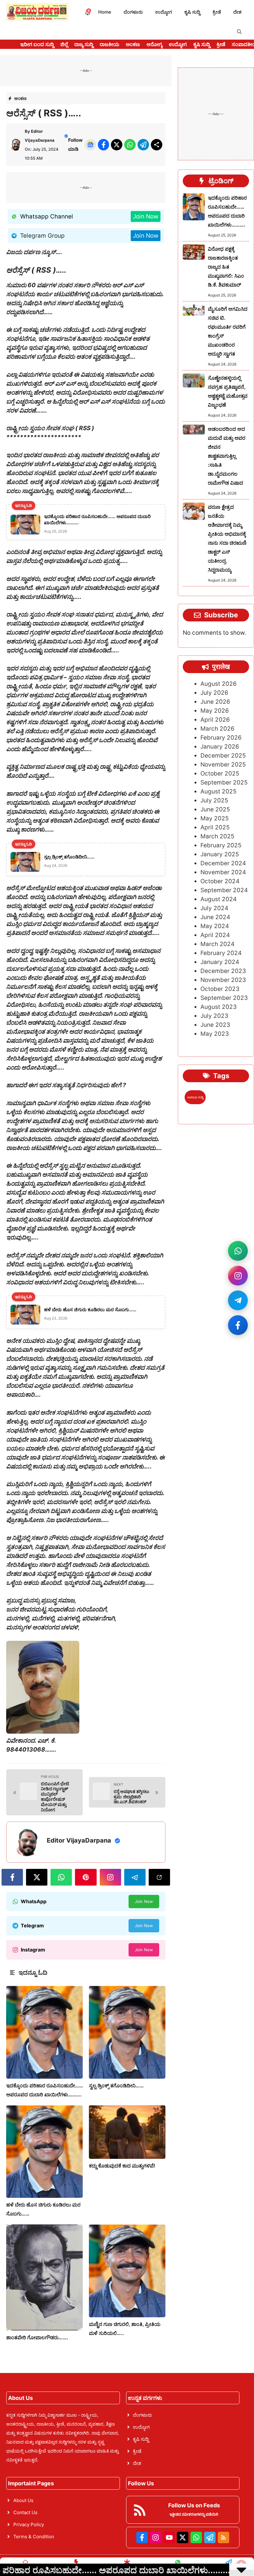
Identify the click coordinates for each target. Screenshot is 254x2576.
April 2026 (215, 720)
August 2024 (219, 899)
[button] (239, 32)
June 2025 (215, 809)
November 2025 (223, 765)
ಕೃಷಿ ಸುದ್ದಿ (192, 12)
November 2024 (223, 872)
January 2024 (220, 962)
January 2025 (220, 854)
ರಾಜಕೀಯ (109, 44)
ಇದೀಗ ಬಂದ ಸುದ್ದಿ (37, 44)
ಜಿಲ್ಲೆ (64, 44)
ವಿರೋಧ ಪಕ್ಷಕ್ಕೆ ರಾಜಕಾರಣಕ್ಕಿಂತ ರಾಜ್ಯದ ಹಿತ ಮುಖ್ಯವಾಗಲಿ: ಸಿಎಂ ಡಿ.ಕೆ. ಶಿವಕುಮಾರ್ (226, 267)
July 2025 (214, 800)
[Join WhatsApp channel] (238, 1251)
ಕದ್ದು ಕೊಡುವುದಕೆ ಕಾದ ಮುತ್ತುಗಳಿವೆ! (122, 2166)
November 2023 (223, 980)
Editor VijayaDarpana (79, 1840)
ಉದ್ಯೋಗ (164, 12)
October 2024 (220, 881)
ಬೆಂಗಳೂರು (133, 12)
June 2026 (215, 702)
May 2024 (215, 926)
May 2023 (215, 1034)
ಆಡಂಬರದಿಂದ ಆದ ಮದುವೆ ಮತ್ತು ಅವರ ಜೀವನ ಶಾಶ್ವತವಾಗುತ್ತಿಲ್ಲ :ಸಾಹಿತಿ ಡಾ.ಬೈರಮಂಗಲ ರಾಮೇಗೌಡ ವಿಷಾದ (227, 456)
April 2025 (215, 827)
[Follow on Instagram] (238, 1276)
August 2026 (219, 684)
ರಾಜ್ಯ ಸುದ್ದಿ (84, 44)
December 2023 (223, 971)
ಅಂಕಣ (133, 44)
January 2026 (220, 747)
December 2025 (223, 756)
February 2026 (221, 738)
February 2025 (221, 845)
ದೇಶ (237, 12)
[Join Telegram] (238, 1300)
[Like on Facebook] (238, 1325)
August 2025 (219, 791)
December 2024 (223, 863)
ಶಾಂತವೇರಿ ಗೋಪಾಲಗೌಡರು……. (37, 2337)
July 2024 (214, 908)
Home (105, 12)
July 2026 (214, 693)
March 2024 (217, 944)
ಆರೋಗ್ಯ (154, 44)
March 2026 (217, 729)
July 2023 (214, 1016)
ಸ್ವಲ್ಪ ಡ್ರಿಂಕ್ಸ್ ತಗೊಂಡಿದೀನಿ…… (116, 2085)
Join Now (146, 216)
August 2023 (219, 1007)
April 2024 (215, 935)
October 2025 (220, 774)
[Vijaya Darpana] (37, 12)
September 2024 (224, 890)
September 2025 (224, 782)
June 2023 (215, 1025)
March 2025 (217, 836)
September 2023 (224, 998)
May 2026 (215, 711)
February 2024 (221, 953)
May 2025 (215, 818)
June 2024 (215, 917)
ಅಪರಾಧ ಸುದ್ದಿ (195, 1097)
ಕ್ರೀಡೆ (217, 12)
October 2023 (220, 989)
